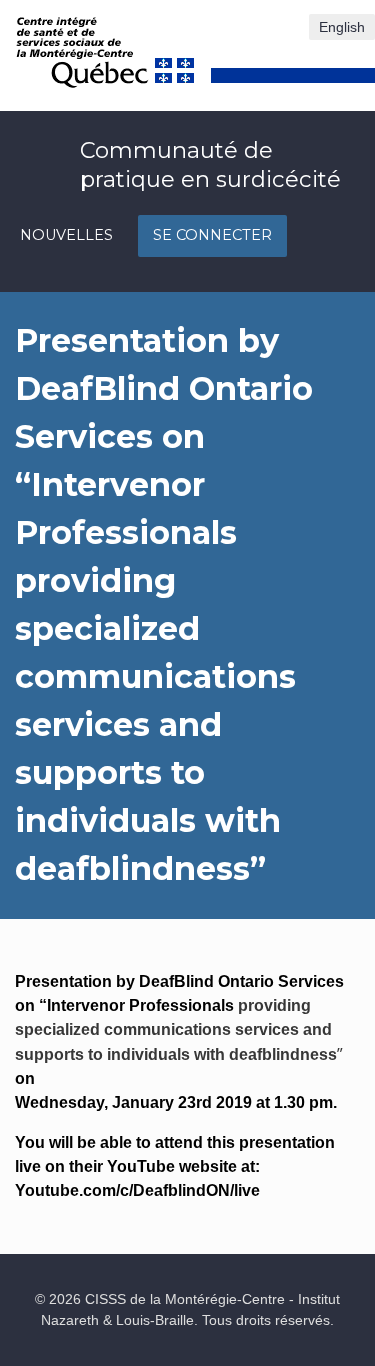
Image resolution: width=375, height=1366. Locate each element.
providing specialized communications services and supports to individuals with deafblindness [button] (176, 1030)
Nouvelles (66, 235)
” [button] (340, 1054)
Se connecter (212, 235)
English (342, 27)
